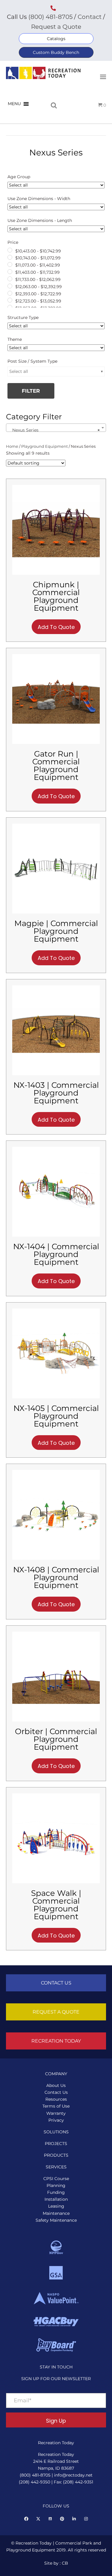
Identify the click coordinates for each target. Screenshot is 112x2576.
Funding (56, 2192)
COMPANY (56, 2074)
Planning (56, 2185)
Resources (56, 2099)
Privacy (56, 2120)
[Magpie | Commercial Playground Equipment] (56, 868)
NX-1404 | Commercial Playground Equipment (56, 1254)
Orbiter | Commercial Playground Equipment (56, 1739)
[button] (56, 39)
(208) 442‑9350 (34, 2482)
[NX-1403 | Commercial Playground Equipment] (56, 1030)
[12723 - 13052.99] (10, 300)
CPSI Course (56, 2179)
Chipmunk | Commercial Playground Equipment (56, 596)
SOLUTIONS (56, 2132)
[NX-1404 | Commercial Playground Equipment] (56, 1191)
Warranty (56, 2113)
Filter (31, 391)
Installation (56, 2199)
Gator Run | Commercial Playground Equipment (56, 766)
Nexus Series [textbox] (54, 430)
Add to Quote (56, 627)
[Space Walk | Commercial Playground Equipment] (56, 1838)
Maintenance (56, 2213)
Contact (89, 17)
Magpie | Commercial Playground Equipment (56, 931)
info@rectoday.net (73, 2475)
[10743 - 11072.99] (10, 257)
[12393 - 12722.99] (10, 293)
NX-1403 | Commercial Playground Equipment (56, 1093)
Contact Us (56, 2092)
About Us (56, 2085)
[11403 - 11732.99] (10, 272)
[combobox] (56, 428)
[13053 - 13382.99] (10, 307)
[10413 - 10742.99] (10, 250)
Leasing (56, 2206)
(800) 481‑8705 (35, 2475)
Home (12, 446)
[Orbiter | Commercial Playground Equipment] (56, 1676)
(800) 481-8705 (50, 17)
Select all (19, 371)
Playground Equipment (45, 446)
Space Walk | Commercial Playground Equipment (56, 1905)
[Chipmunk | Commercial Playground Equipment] (56, 529)
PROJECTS (56, 2144)
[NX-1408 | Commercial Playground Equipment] (56, 1515)
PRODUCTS (56, 2155)
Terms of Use (56, 2106)
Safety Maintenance (56, 2220)
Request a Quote (56, 27)
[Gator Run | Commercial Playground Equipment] (56, 699)
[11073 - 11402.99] (10, 264)
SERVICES (56, 2167)
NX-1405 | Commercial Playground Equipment (56, 1416)
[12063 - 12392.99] (10, 286)
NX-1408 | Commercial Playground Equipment (56, 1577)
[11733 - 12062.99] (10, 279)
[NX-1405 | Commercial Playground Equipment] (56, 1353)
